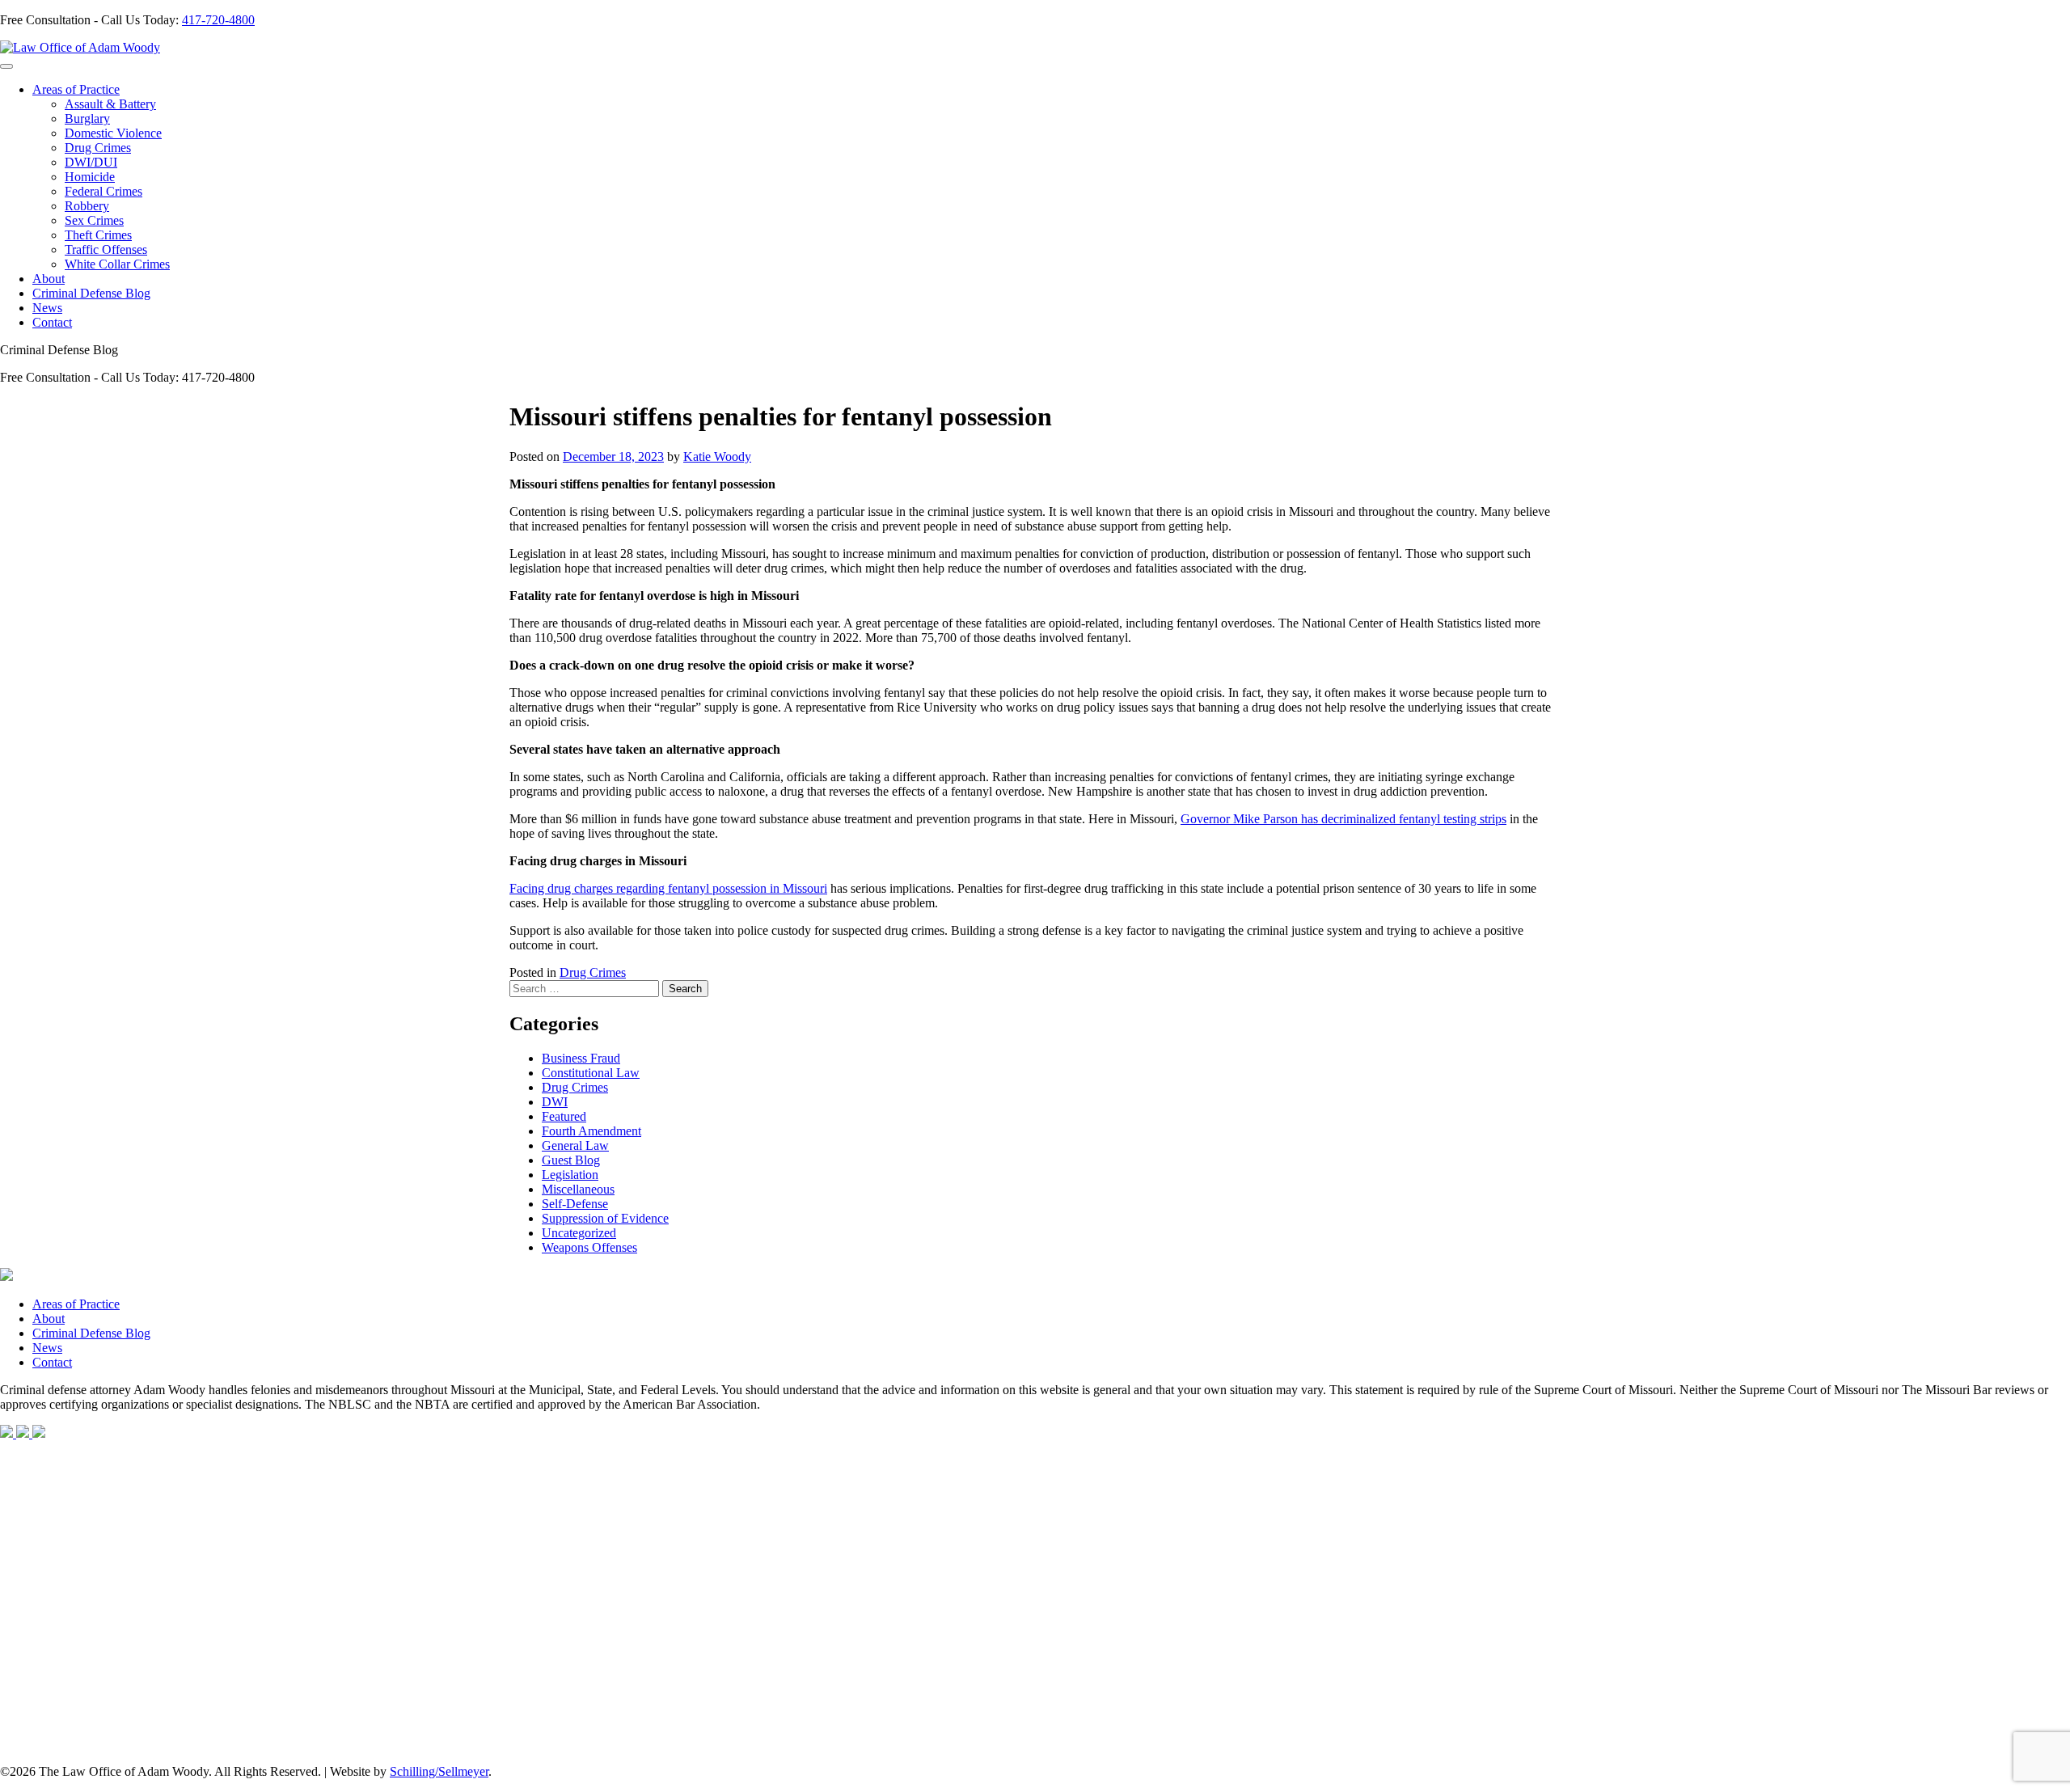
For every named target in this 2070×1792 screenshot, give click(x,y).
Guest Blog (571, 1160)
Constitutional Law (591, 1073)
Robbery (87, 206)
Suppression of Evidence (605, 1218)
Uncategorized (579, 1233)
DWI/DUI (91, 162)
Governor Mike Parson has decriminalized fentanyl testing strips (1343, 819)
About (49, 279)
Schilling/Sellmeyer (439, 1771)
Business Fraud (581, 1058)
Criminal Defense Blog (91, 293)
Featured (564, 1116)
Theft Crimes (98, 235)
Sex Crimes (94, 220)
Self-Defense (575, 1204)
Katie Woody (717, 456)
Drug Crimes (98, 148)
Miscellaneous (578, 1189)
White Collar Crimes (117, 264)
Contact (52, 322)
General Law (575, 1145)
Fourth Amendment (591, 1131)
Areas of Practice (76, 89)
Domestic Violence (113, 133)
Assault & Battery (110, 104)
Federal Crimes (103, 191)
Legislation (570, 1175)
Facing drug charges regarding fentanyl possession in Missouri (668, 888)
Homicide (90, 177)
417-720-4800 (218, 20)
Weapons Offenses (589, 1247)
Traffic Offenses (106, 249)
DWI (555, 1102)
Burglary (87, 118)
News (47, 308)
